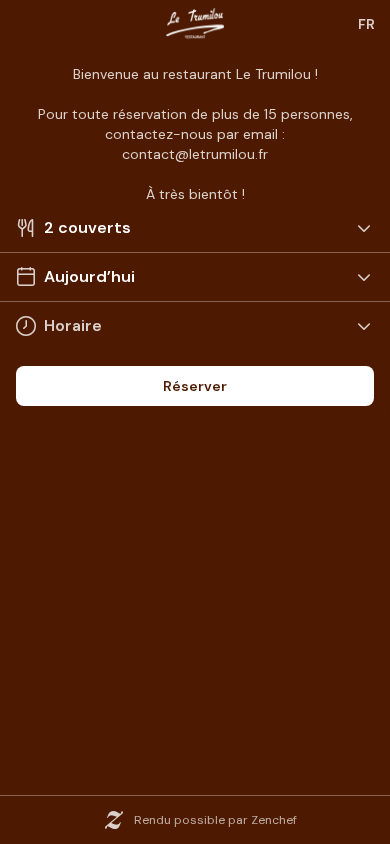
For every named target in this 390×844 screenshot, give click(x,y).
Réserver (195, 386)
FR (366, 24)
